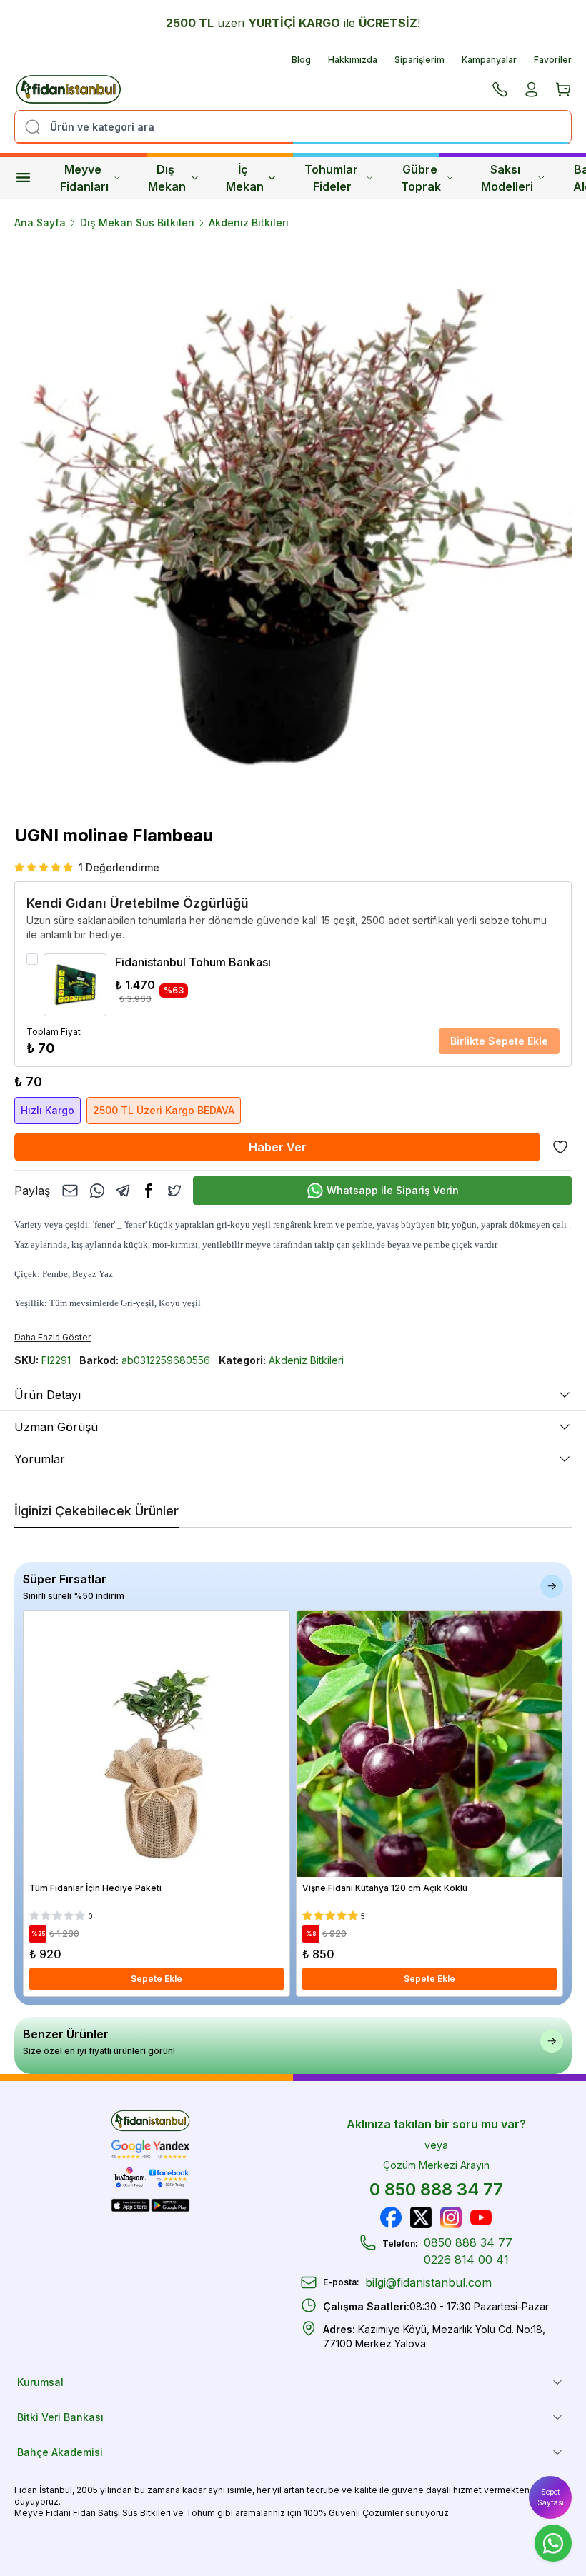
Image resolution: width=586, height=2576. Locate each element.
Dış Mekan (167, 178)
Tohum (200, 2513)
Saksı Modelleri (507, 178)
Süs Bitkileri (146, 2513)
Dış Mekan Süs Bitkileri (137, 222)
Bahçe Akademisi (60, 2452)
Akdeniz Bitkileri (249, 222)
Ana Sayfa (40, 222)
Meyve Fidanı (43, 2513)
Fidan (26, 2490)
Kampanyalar (489, 60)
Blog (301, 60)
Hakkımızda (353, 60)
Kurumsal (40, 2382)
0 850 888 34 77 (436, 2189)
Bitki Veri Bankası (60, 2417)
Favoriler (553, 60)
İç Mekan (245, 178)
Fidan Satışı (96, 2513)
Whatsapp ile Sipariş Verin (393, 1190)
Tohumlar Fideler (333, 178)
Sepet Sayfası (551, 2497)
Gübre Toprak (421, 178)
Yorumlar (40, 1459)
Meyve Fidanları (84, 178)
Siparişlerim (419, 60)
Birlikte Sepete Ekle (499, 1041)
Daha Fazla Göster (53, 1337)
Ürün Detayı (48, 1395)
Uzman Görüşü (56, 1427)
